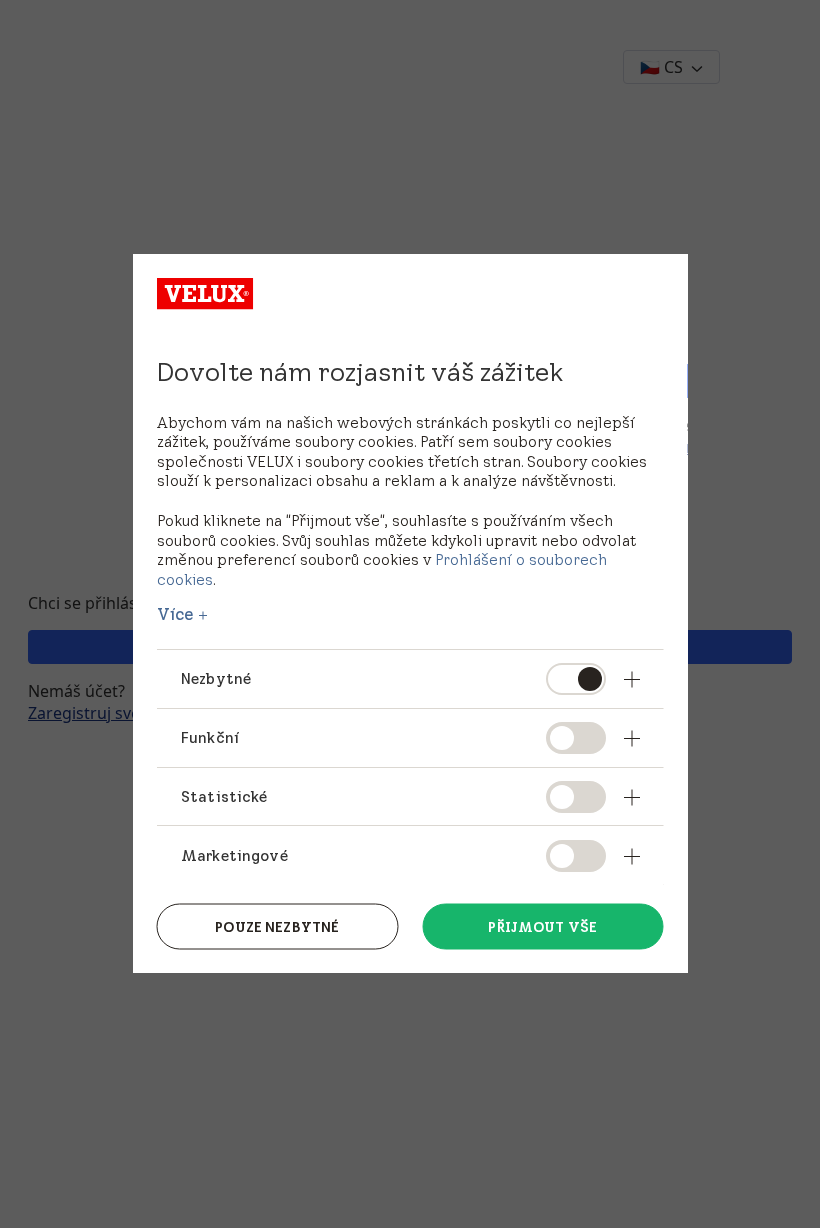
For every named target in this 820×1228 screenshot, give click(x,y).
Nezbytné (216, 677)
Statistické (224, 795)
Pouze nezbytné (277, 926)
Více (176, 614)
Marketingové (234, 854)
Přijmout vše (542, 926)
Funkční (210, 736)
